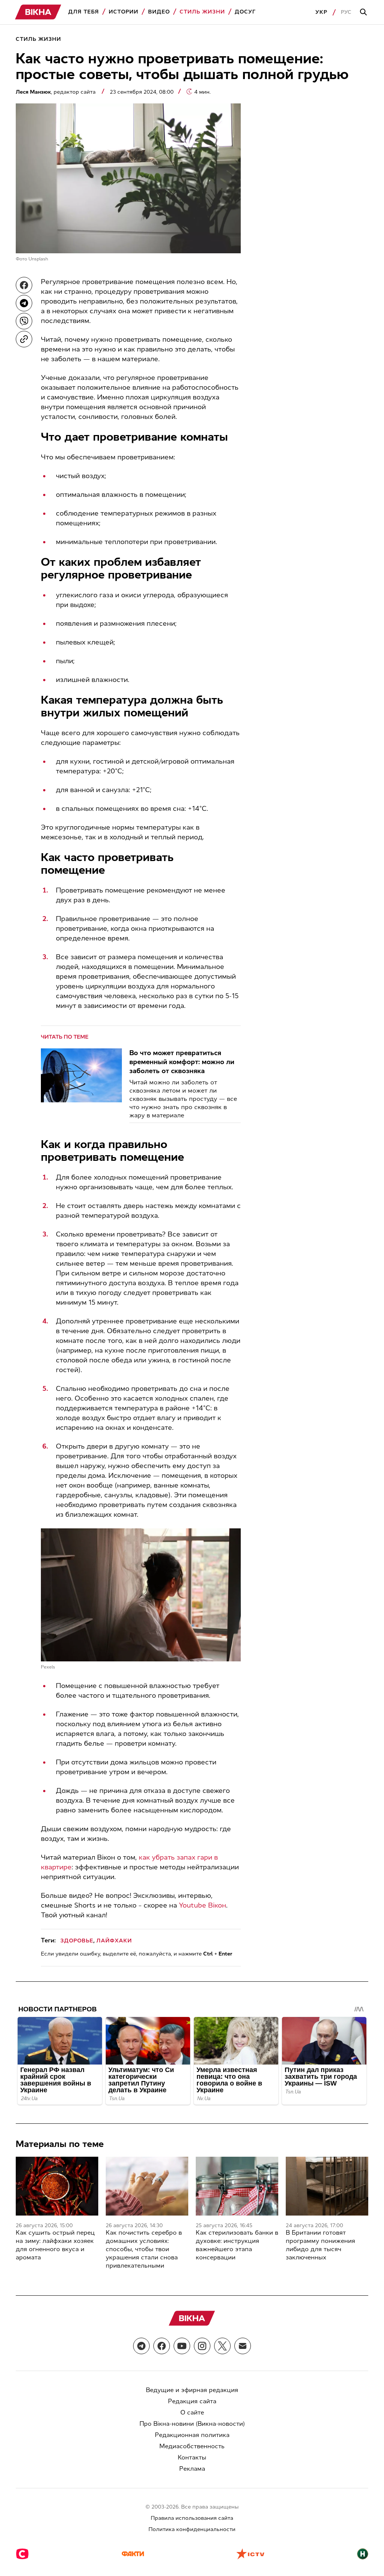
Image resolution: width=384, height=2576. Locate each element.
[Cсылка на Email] (243, 2346)
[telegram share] (24, 303)
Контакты (192, 2457)
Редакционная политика (192, 2435)
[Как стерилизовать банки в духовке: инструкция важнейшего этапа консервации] (237, 2186)
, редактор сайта (56, 92)
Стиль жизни (202, 12)
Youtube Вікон (202, 1905)
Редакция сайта (192, 2401)
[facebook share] (24, 285)
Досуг (245, 12)
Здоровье (77, 1941)
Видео (159, 12)
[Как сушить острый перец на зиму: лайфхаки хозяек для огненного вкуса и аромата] (57, 2186)
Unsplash (38, 259)
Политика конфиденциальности (192, 2529)
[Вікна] (38, 12)
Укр (321, 12)
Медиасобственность (192, 2446)
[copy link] (24, 339)
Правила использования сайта (192, 2518)
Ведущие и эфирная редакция (192, 2390)
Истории (124, 12)
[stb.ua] (22, 2555)
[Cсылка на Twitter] (222, 2346)
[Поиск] (364, 12)
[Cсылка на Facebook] (162, 2346)
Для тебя (84, 12)
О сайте (192, 2412)
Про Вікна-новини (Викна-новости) (192, 2424)
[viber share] (24, 321)
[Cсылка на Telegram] (141, 2346)
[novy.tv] (363, 2555)
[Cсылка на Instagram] (202, 2346)
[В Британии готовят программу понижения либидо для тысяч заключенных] (327, 2186)
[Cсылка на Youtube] (182, 2346)
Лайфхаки (114, 1941)
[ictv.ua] (250, 2555)
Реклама (192, 2469)
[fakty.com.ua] (133, 2555)
